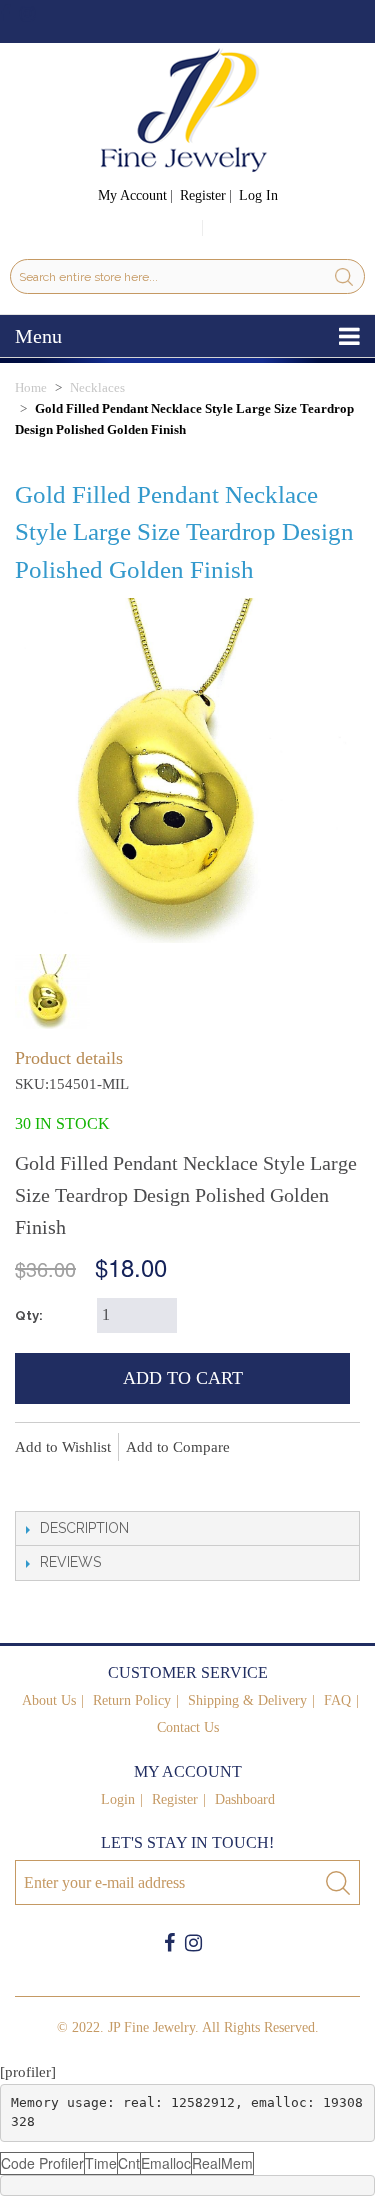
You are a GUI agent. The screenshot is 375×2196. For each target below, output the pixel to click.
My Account (132, 195)
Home (31, 387)
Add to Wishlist (63, 1447)
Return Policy (132, 1700)
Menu (38, 336)
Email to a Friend (35, 1481)
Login (118, 1799)
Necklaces (97, 387)
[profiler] (28, 2072)
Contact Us (188, 1727)
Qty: (29, 1315)
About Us (49, 1700)
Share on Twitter (115, 1481)
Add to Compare (178, 1447)
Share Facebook (75, 1481)
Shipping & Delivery (247, 1700)
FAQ (337, 1700)
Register (203, 195)
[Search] (344, 276)
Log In (258, 195)
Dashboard (245, 1799)
